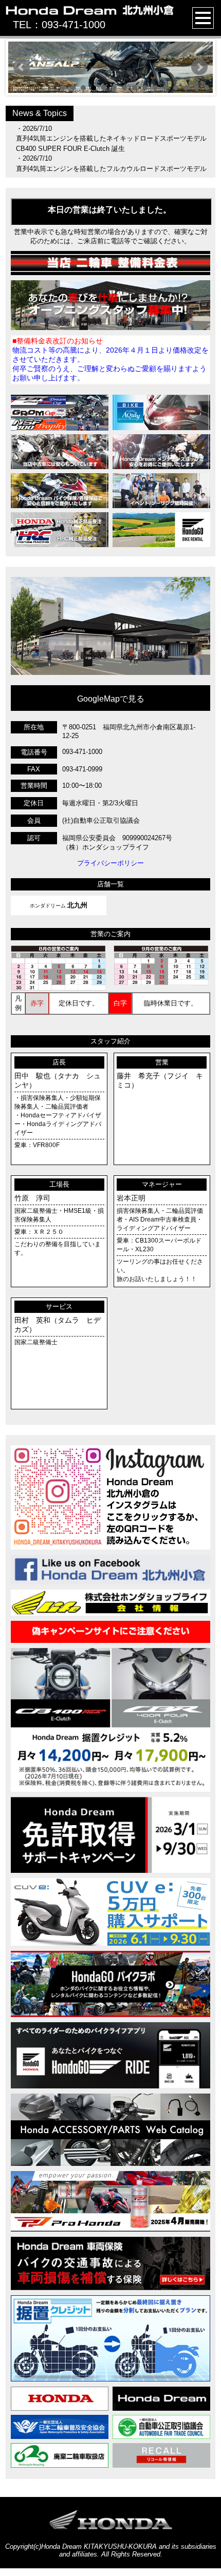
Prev (22, 67)
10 (155, 88)
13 (186, 88)
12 (176, 88)
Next (199, 67)
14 (196, 88)
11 (165, 88)
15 (207, 88)
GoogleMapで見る (111, 699)
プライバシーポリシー (110, 863)
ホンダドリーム (59, 905)
